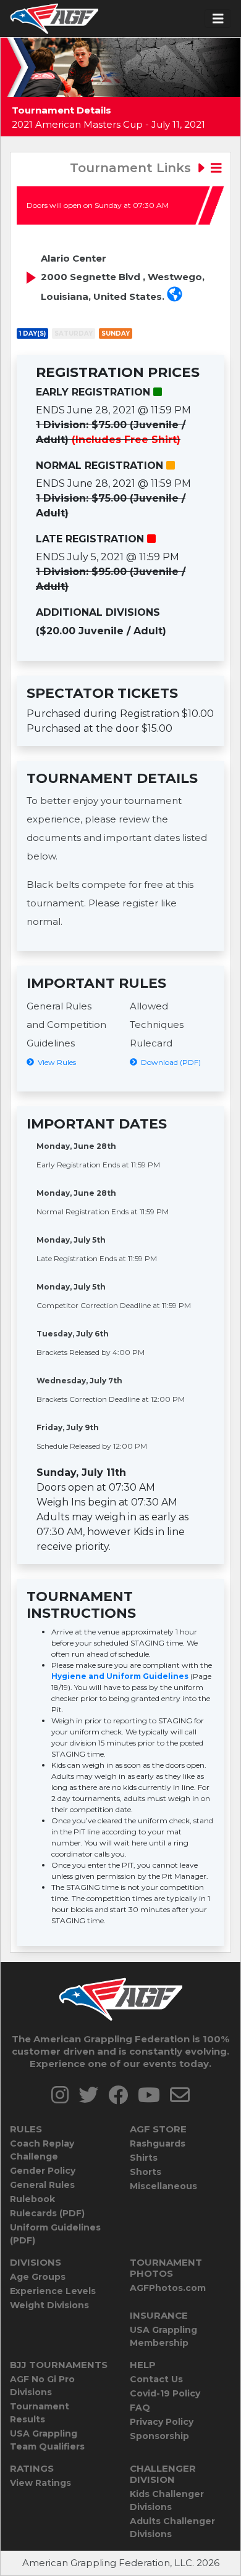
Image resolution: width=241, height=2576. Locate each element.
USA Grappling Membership (163, 2336)
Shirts (144, 2158)
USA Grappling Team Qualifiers (47, 2440)
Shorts (146, 2172)
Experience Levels (53, 2291)
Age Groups (38, 2277)
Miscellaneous (163, 2186)
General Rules (42, 2185)
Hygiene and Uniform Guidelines (120, 1676)
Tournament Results (40, 2413)
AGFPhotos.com (168, 2288)
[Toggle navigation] (218, 19)
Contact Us (156, 2379)
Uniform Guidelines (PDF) (55, 2234)
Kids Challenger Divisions (167, 2500)
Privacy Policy (162, 2422)
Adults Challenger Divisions (172, 2528)
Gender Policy (43, 2171)
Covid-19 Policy (165, 2393)
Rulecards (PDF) (47, 2213)
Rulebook (32, 2199)
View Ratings (40, 2483)
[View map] (175, 296)
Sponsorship (159, 2436)
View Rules (55, 1062)
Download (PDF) (169, 1062)
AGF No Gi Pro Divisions (42, 2386)
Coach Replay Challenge (42, 2150)
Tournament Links (132, 168)
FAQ (140, 2408)
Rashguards (158, 2143)
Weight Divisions (49, 2305)
